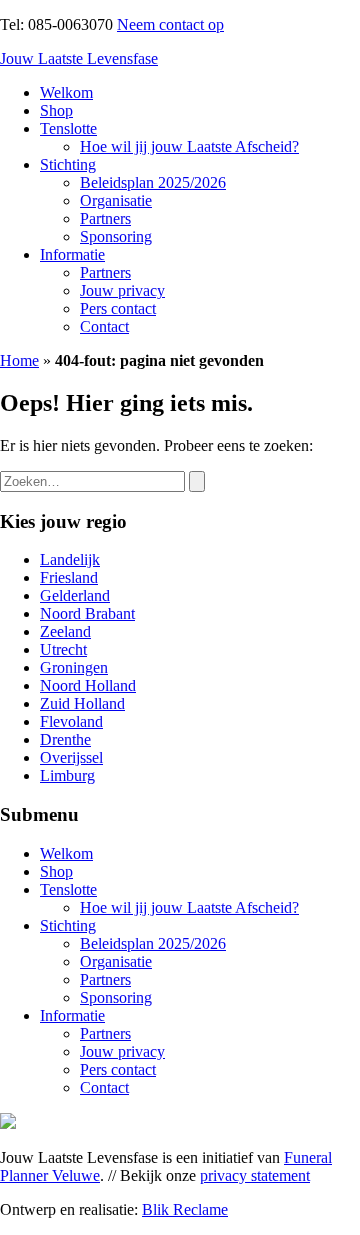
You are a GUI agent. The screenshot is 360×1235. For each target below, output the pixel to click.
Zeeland (65, 631)
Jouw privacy (122, 290)
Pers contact (118, 308)
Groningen (74, 667)
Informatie (72, 254)
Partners (105, 218)
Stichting (68, 164)
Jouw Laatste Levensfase (79, 58)
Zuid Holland (82, 703)
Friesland (69, 577)
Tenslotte (68, 128)
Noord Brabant (87, 613)
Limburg (67, 775)
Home (19, 360)
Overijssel (71, 757)
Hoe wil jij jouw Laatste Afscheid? (189, 146)
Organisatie (116, 200)
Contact (104, 326)
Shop (56, 110)
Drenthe (65, 739)
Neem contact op (170, 24)
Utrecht (63, 649)
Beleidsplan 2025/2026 (153, 182)
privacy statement (255, 1175)
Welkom (66, 92)
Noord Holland (88, 685)
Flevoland (71, 721)
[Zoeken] (197, 481)
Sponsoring (116, 236)
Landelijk (70, 559)
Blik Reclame (185, 1209)
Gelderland (75, 595)
